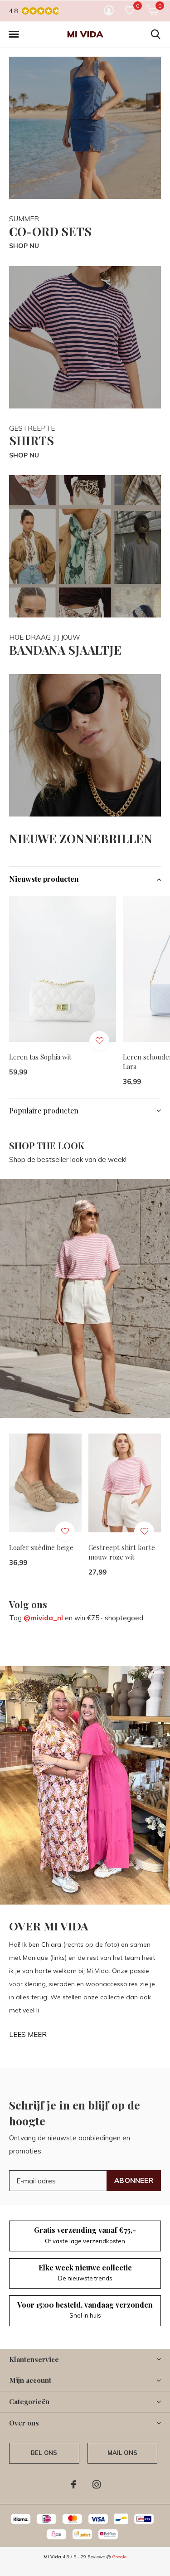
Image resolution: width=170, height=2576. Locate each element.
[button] (14, 34)
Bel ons (44, 2453)
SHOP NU (24, 246)
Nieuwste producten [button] (44, 879)
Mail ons (122, 2453)
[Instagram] (97, 2484)
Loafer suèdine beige (41, 1547)
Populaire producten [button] (44, 1111)
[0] (152, 10)
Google (119, 2557)
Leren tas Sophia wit (40, 1057)
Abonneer (134, 2180)
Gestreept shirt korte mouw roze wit (122, 1552)
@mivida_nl (43, 1618)
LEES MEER (28, 2034)
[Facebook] (74, 2484)
